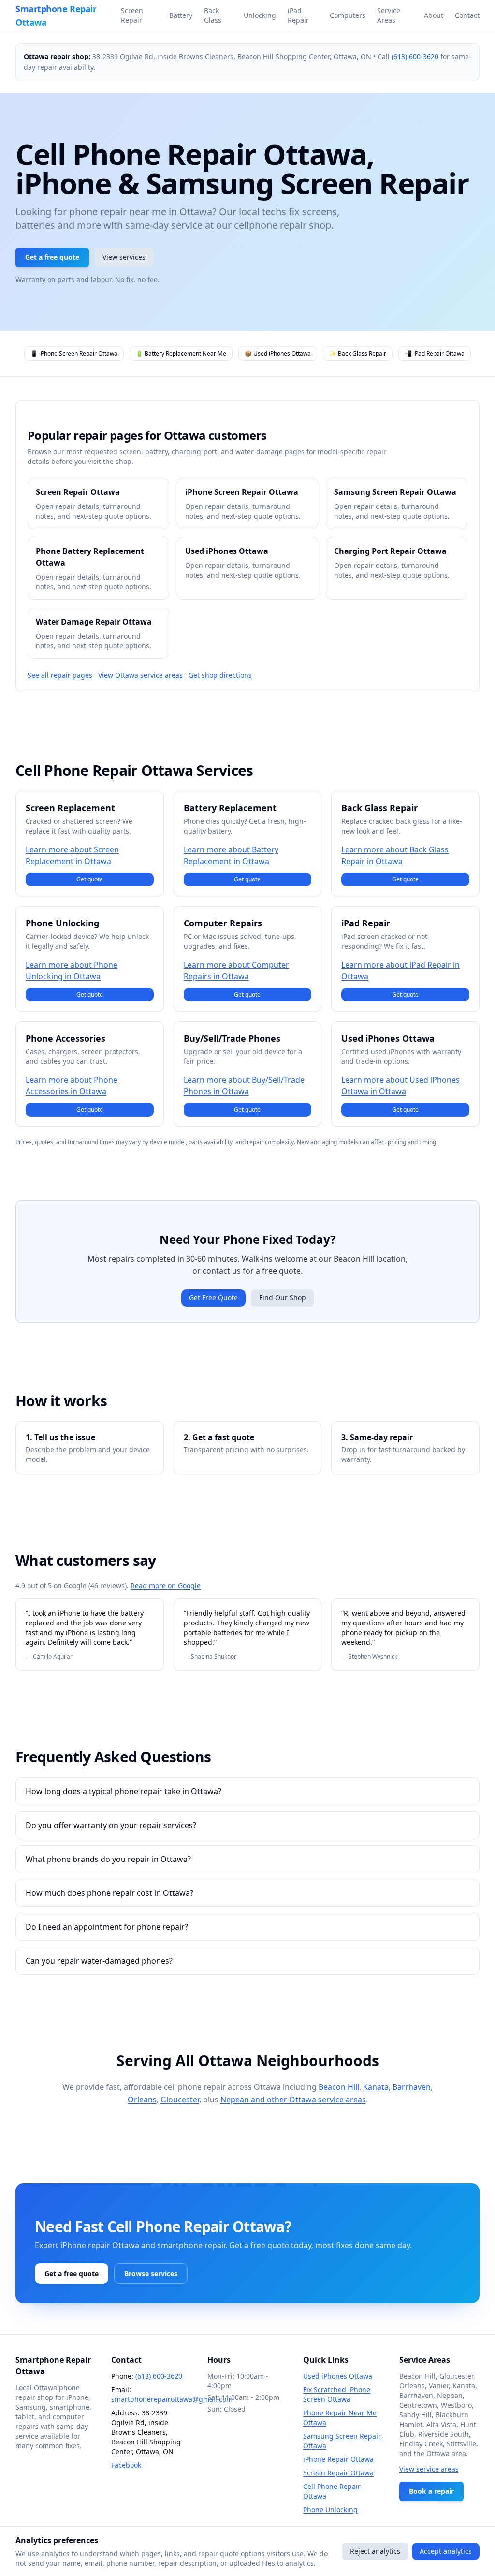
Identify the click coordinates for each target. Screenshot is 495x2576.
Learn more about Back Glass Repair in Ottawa (395, 855)
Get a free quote (52, 257)
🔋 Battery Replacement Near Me (181, 353)
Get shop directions (220, 675)
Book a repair (431, 2491)
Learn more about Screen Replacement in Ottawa (72, 855)
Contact (467, 15)
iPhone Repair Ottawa (338, 2459)
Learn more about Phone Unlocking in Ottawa (72, 970)
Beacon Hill (339, 2087)
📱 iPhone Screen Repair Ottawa (74, 353)
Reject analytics (375, 2551)
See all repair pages (60, 675)
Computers (348, 15)
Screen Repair (132, 15)
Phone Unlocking (330, 2509)
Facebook (126, 2465)
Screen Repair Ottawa (338, 2473)
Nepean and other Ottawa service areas (293, 2100)
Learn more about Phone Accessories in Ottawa (72, 1086)
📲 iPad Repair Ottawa (435, 353)
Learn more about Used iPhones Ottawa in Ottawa (400, 1086)
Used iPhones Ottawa (338, 2376)
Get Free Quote (213, 1298)
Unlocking (260, 15)
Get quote (90, 879)
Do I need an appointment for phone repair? (107, 1927)
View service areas (429, 2469)
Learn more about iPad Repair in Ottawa (400, 970)
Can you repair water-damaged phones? (99, 1961)
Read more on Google (166, 1586)
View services (124, 257)
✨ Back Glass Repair (358, 353)
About (434, 15)
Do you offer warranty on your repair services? (111, 1825)
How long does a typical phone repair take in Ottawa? (124, 1791)
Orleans (142, 2100)
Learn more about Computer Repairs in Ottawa (236, 970)
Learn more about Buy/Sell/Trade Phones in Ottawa (244, 1086)
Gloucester (180, 2100)
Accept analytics (446, 2551)
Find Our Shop (283, 1298)
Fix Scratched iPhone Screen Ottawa (337, 2394)
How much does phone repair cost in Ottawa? (109, 1893)
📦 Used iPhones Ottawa (278, 353)
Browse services (151, 2273)
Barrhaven (412, 2087)
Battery (181, 15)
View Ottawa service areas (140, 675)
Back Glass (213, 15)
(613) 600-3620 (415, 56)
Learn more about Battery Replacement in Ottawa (231, 855)
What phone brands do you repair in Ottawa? (108, 1859)
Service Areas (389, 15)
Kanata (376, 2087)
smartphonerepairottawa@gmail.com (172, 2399)
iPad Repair (298, 15)
